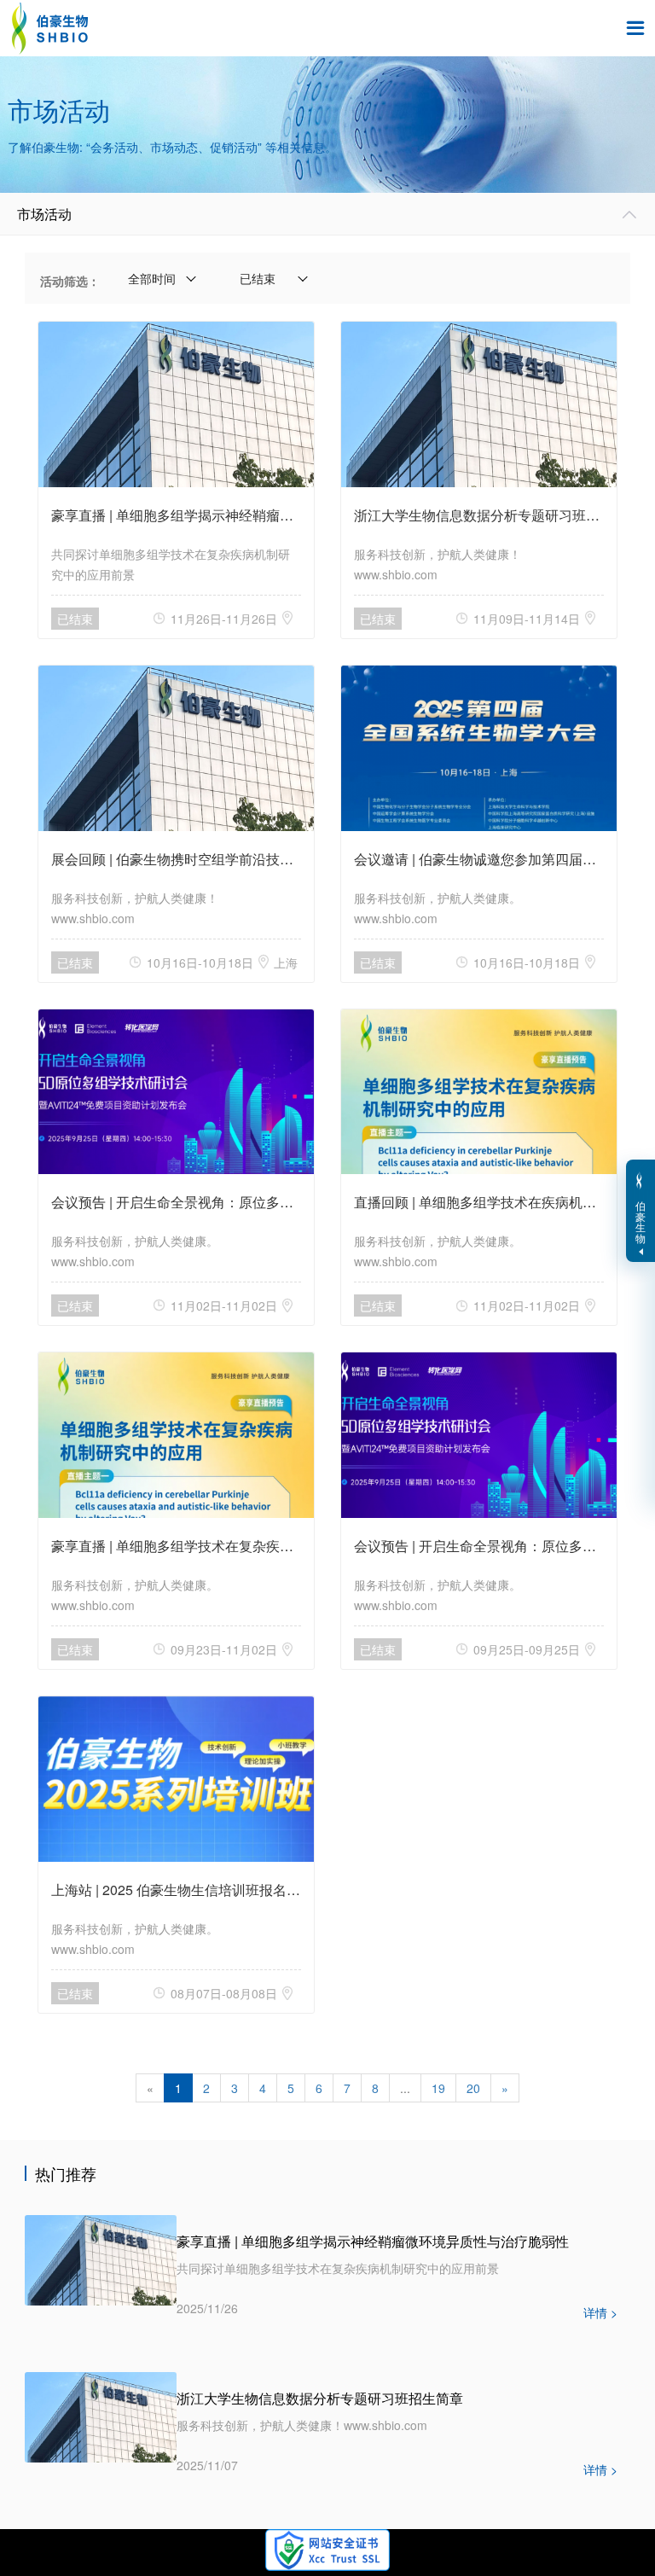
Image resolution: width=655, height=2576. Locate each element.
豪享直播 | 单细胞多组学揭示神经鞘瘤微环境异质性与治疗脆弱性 (373, 2241)
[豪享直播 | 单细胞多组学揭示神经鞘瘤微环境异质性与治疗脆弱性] (101, 2259)
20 (473, 2088)
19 (438, 2088)
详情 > (600, 2312)
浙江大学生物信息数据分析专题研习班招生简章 (320, 2398)
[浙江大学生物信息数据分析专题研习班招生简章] (101, 2416)
